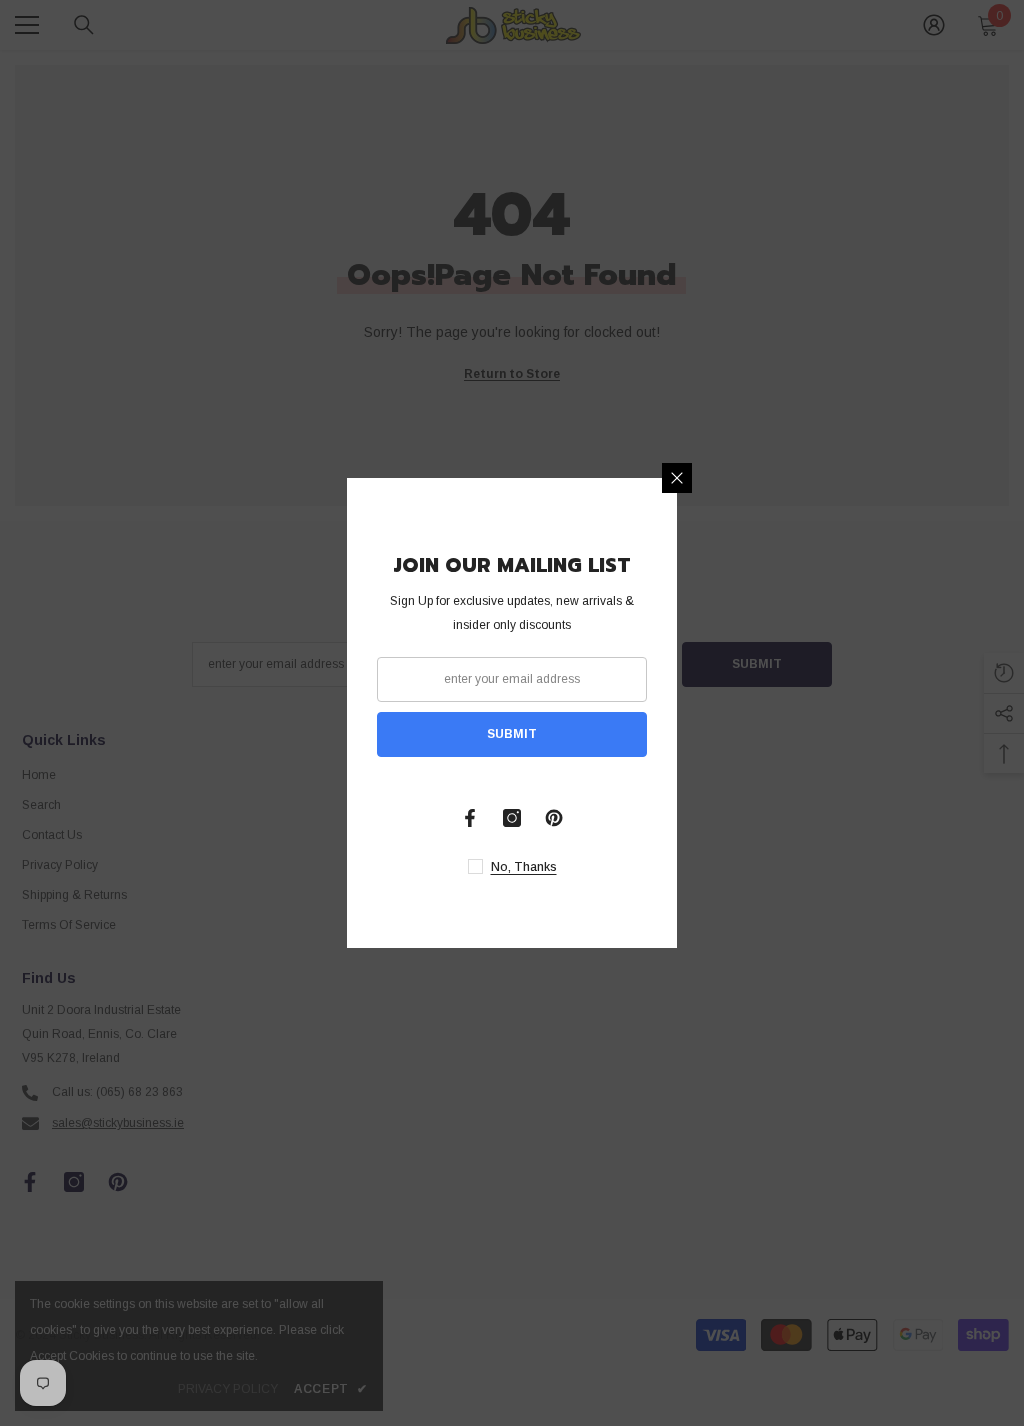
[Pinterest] (554, 818)
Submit (512, 734)
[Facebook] (470, 818)
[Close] (677, 478)
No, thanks (524, 867)
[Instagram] (512, 818)
